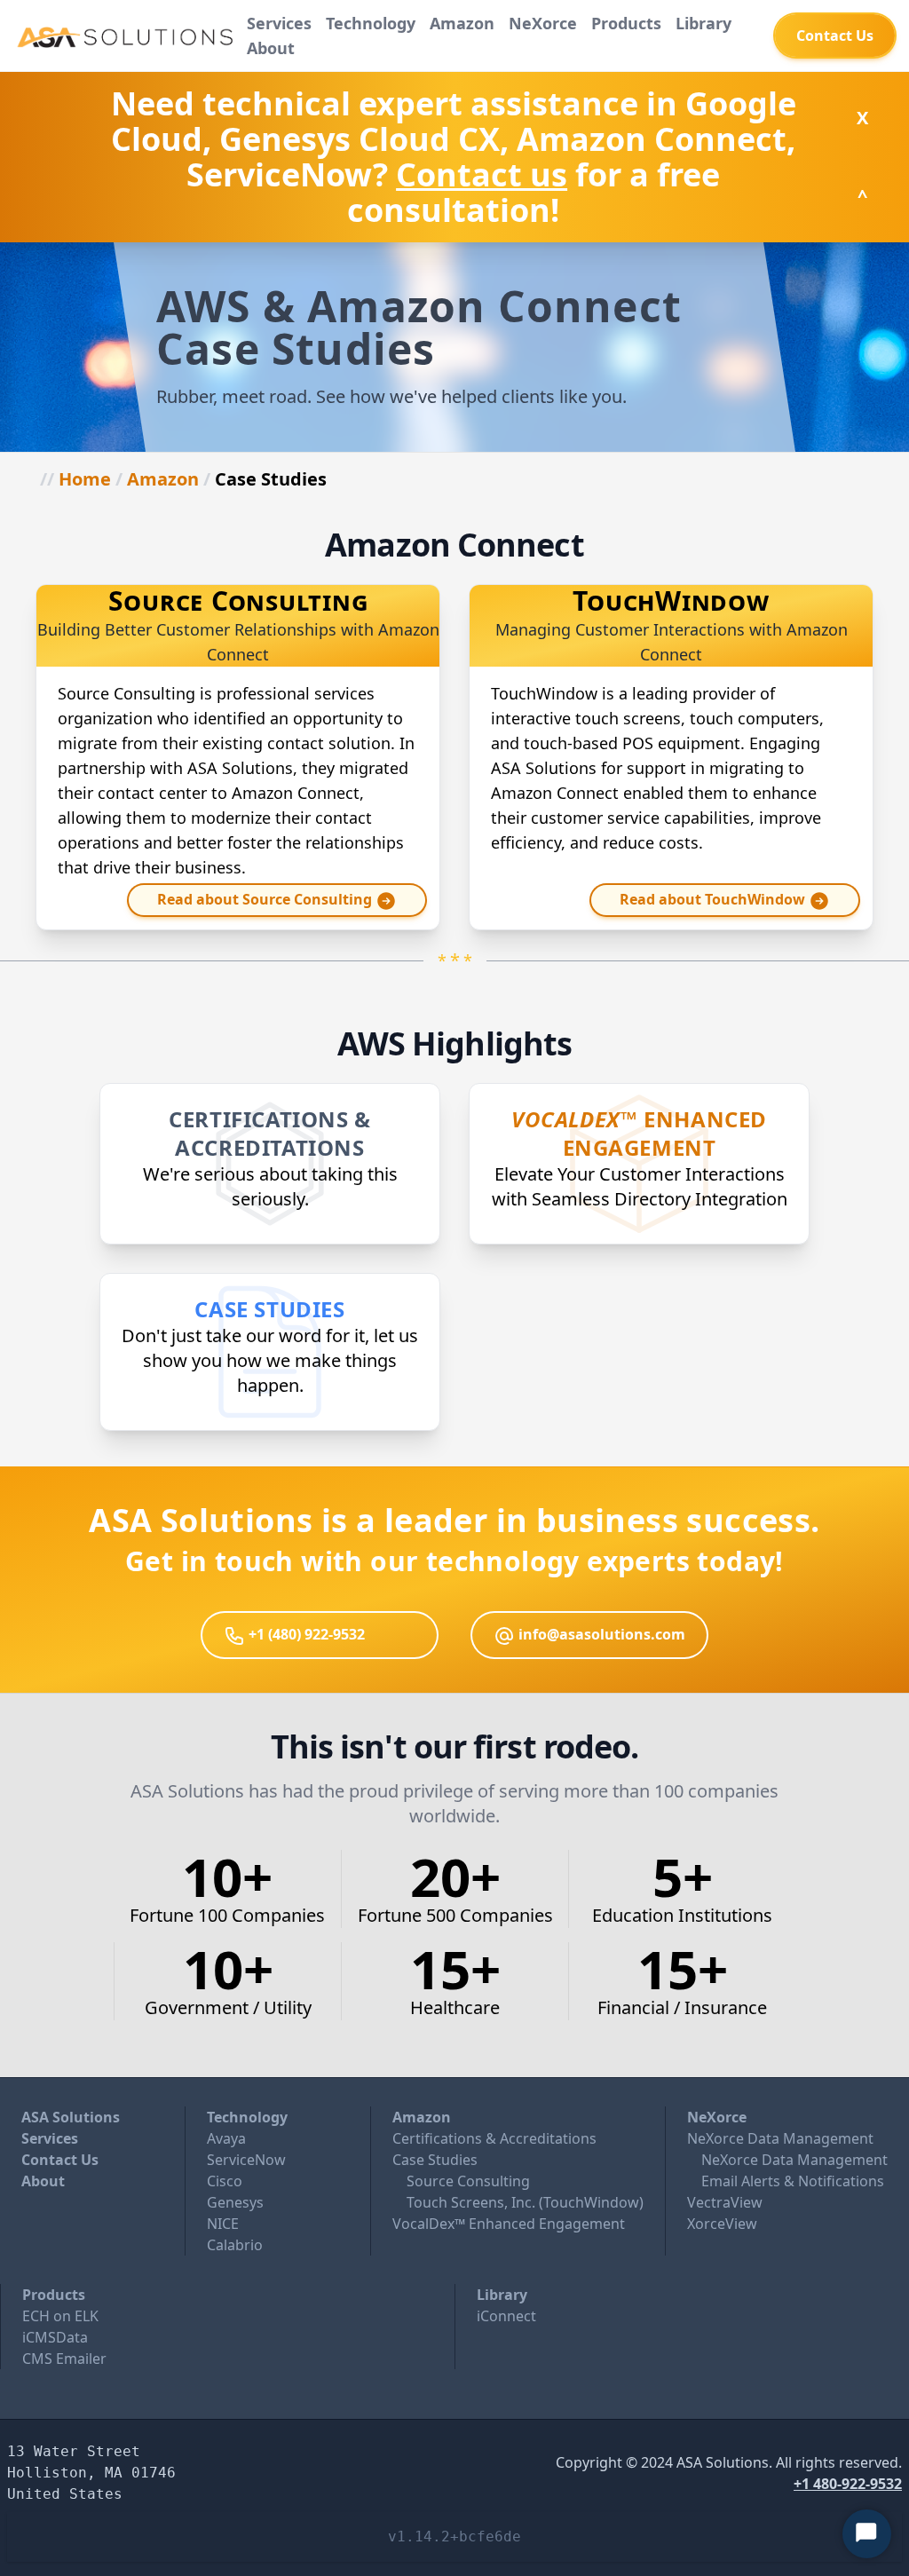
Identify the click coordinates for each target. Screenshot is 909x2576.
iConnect (506, 2316)
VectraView (725, 2202)
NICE (223, 2224)
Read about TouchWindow (714, 899)
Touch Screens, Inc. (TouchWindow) (525, 2202)
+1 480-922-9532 (848, 2484)
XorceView (722, 2224)
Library (502, 2295)
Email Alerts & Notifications (793, 2181)
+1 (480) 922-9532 (305, 1634)
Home (85, 479)
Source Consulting (238, 601)
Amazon (163, 479)
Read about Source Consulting (266, 899)
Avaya (226, 2138)
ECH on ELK (60, 2316)
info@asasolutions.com (600, 1634)
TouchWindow (671, 601)
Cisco (225, 2181)
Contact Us (60, 2160)
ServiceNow (246, 2160)
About (271, 48)
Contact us (482, 174)
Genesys (235, 2202)
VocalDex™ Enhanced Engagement (509, 2224)
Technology (247, 2117)
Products (54, 2295)
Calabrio (235, 2245)
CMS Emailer (64, 2359)
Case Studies (435, 2160)
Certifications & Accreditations (494, 2138)
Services (50, 2138)
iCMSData (55, 2337)
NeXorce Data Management (780, 2138)
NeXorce (717, 2117)
